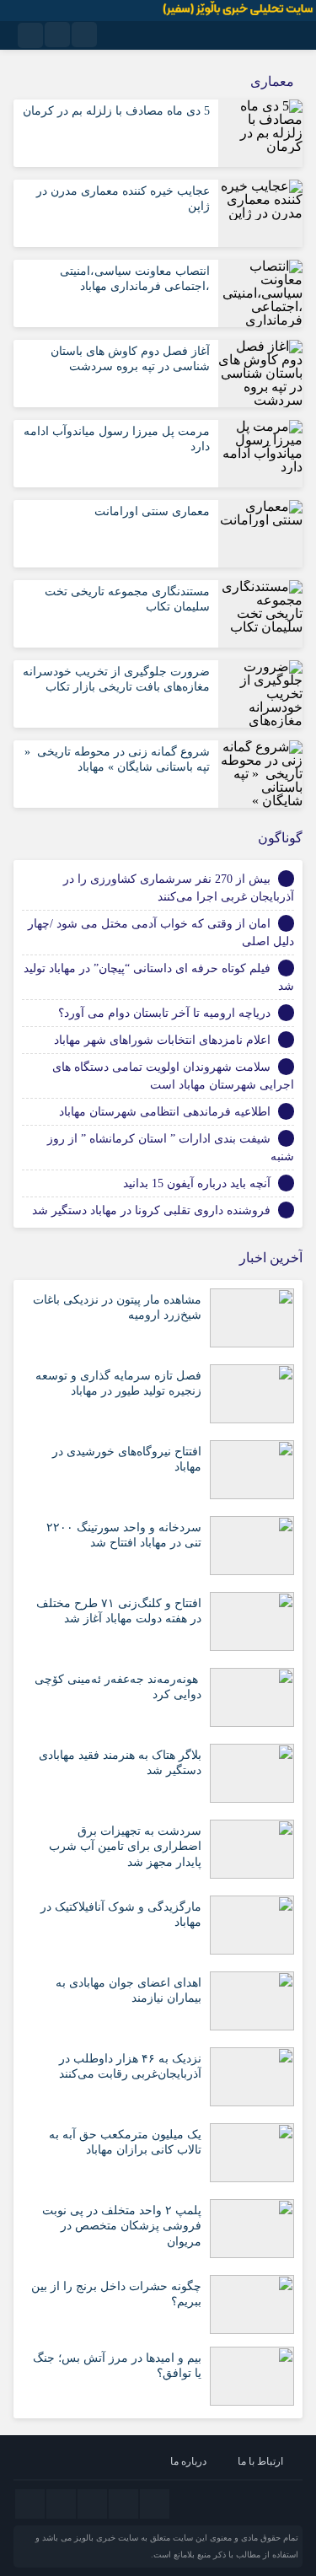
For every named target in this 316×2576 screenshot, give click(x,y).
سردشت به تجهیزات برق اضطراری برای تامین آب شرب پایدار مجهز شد (125, 1846)
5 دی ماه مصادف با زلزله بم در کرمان (116, 111)
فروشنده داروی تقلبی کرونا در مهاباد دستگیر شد (151, 1210)
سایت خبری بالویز (106, 2538)
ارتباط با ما (260, 2461)
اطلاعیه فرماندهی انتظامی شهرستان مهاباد (165, 1112)
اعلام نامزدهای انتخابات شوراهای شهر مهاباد (162, 1040)
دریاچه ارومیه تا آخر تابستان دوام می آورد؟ (164, 1013)
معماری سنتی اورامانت (152, 511)
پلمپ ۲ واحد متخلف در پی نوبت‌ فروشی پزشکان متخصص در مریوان (122, 2226)
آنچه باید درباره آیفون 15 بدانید (197, 1183)
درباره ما (188, 2461)
